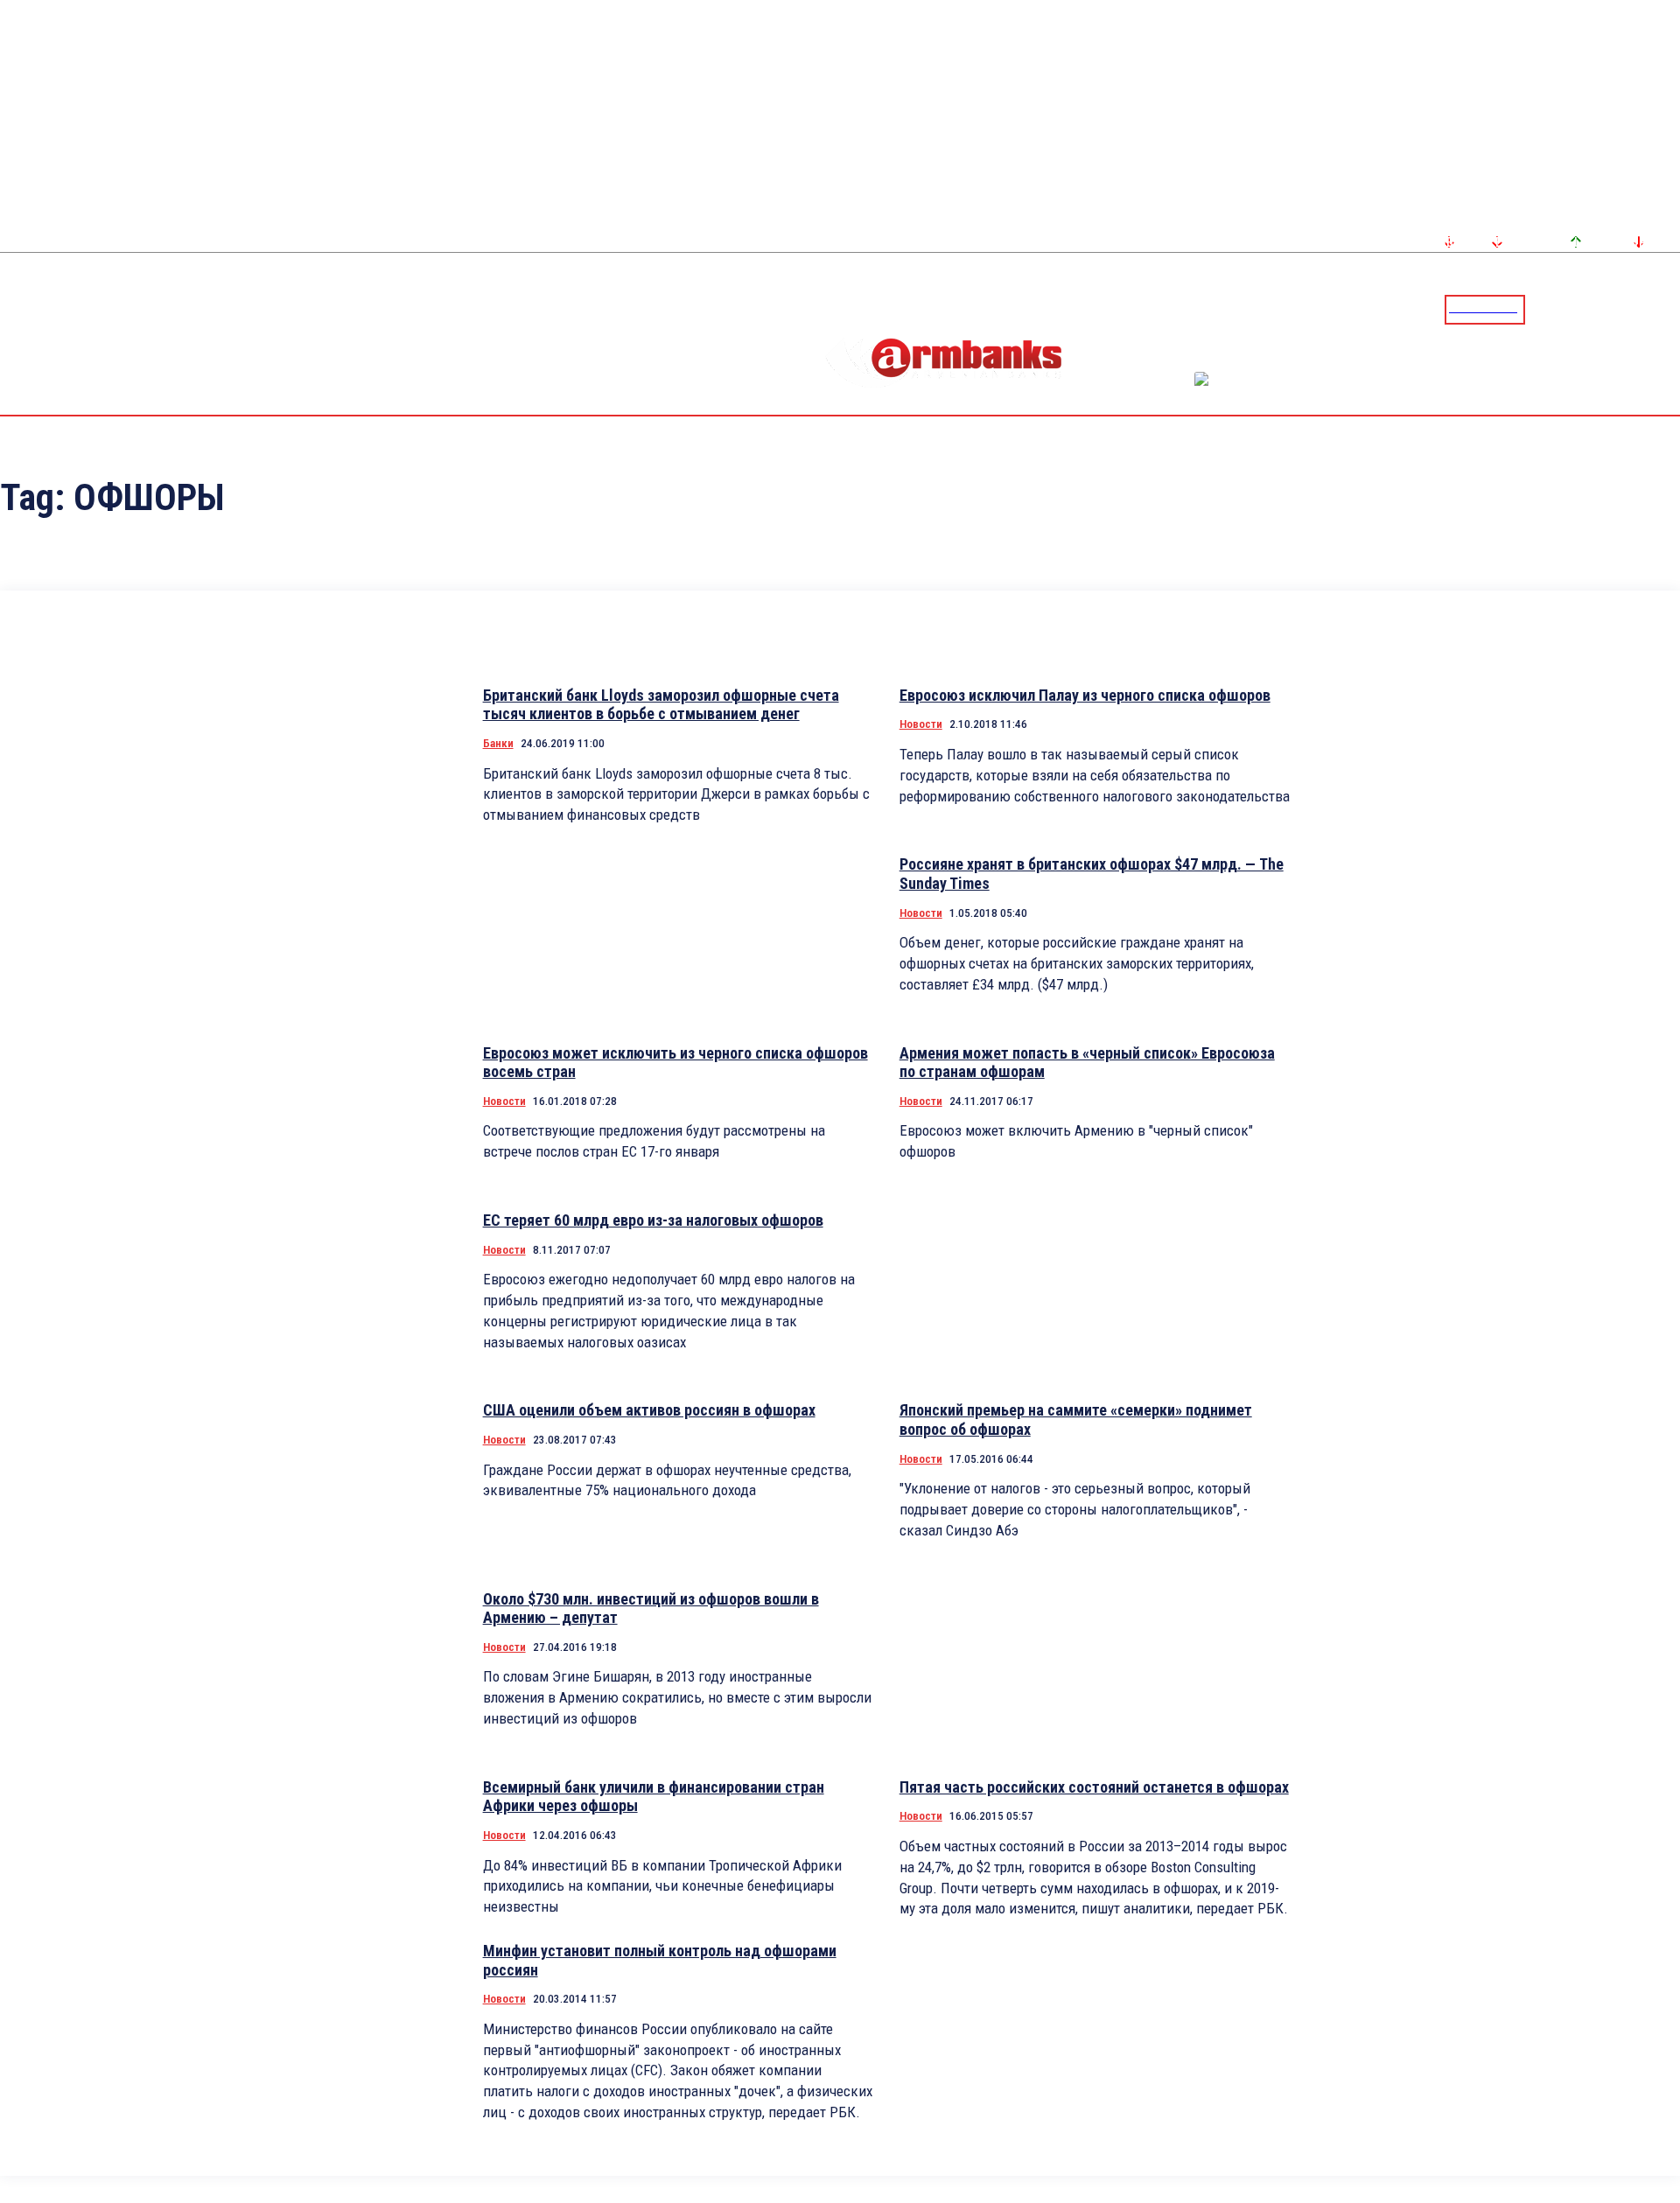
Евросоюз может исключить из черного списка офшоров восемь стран (675, 1063)
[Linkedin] (1669, 309)
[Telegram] (1627, 309)
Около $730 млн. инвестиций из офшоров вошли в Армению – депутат (651, 1609)
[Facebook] (1606, 309)
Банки (498, 743)
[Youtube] (1648, 309)
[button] (1543, 308)
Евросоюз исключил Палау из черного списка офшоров (1085, 695)
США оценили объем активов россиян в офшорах (649, 1410)
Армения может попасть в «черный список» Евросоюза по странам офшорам (1087, 1063)
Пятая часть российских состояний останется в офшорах (1094, 1787)
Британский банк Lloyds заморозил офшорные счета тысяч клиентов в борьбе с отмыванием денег (661, 705)
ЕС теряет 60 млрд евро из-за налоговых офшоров (653, 1220)
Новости (921, 724)
